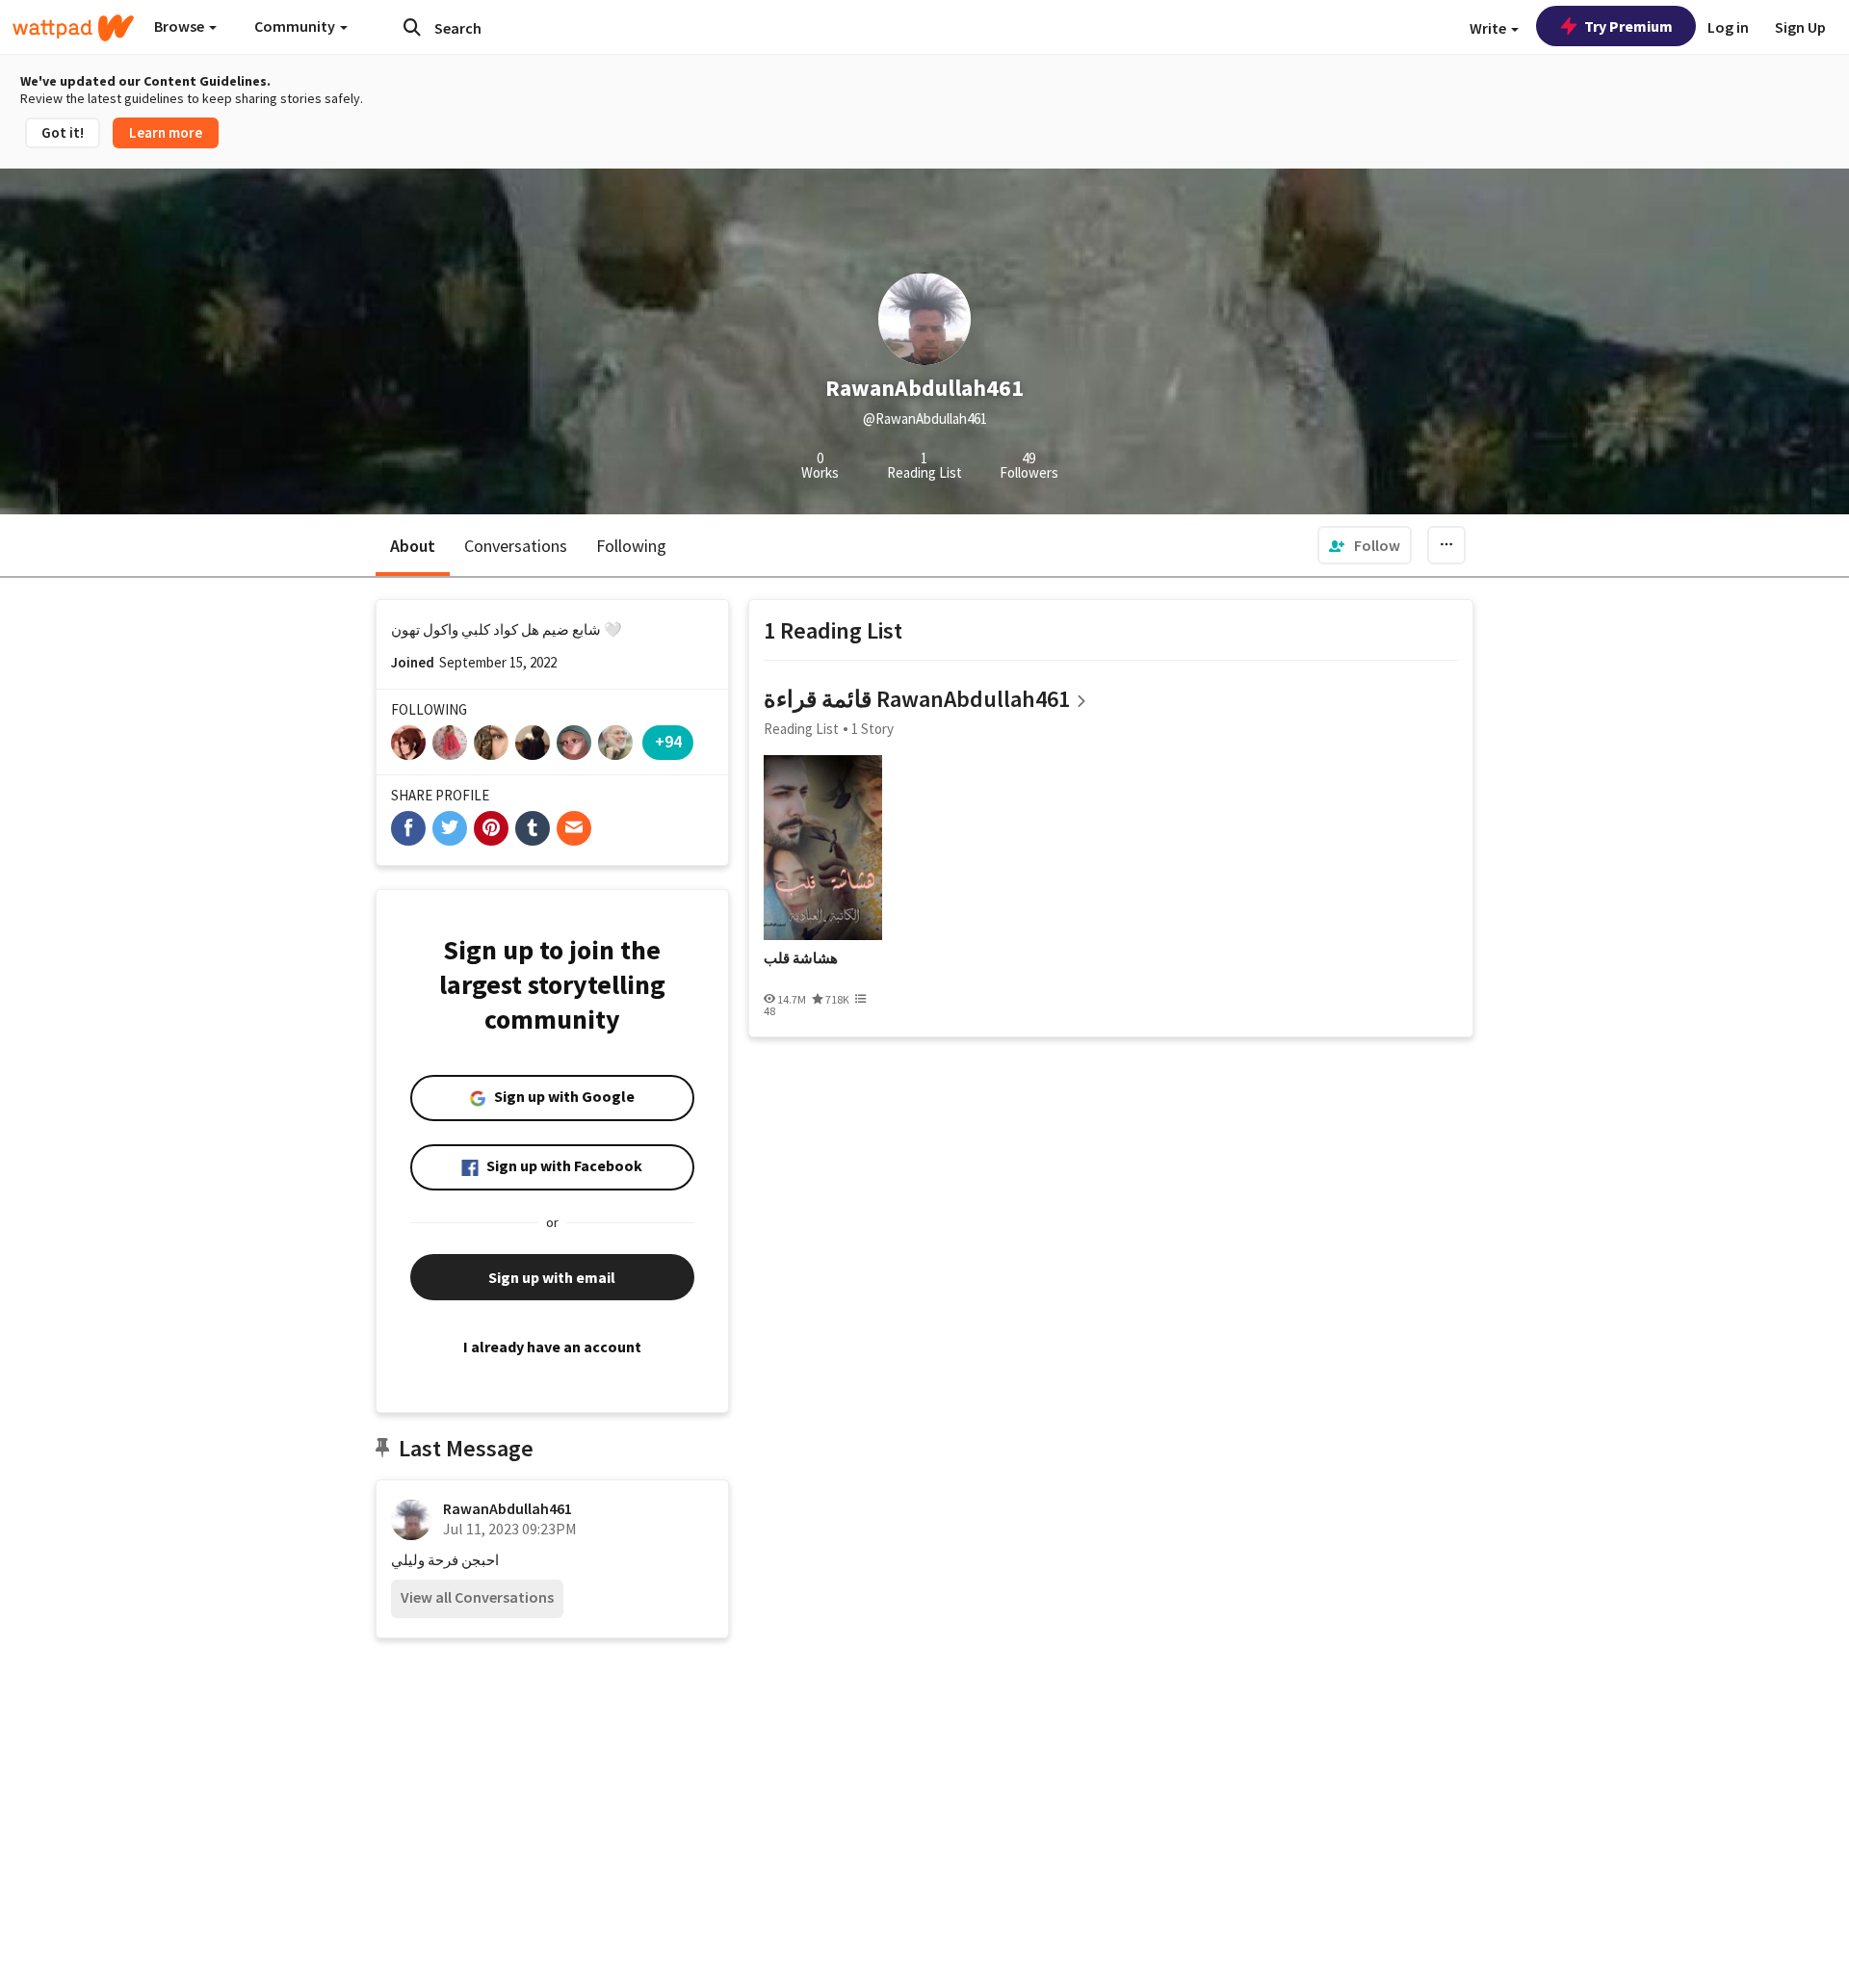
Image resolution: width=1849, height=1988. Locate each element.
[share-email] (574, 828)
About (413, 546)
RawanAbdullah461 (508, 1508)
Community (296, 26)
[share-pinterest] (491, 828)
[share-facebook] (408, 828)
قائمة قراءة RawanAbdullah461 (917, 699)
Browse (181, 26)
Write (1489, 28)
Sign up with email (552, 1277)
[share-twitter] (450, 828)
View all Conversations (477, 1597)
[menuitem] (1365, 545)
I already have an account (552, 1347)
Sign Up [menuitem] (1800, 27)
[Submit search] (412, 27)
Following (631, 546)
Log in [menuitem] (1728, 27)
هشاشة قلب (801, 958)
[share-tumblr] (533, 828)
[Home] (73, 28)
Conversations (516, 546)
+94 (668, 741)
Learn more (166, 132)
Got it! (63, 132)
